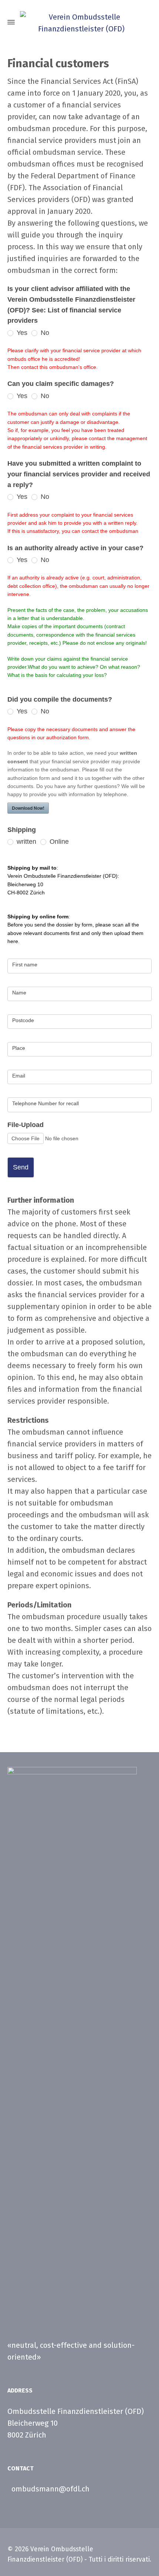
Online (58, 842)
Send (21, 1167)
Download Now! (28, 808)
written (26, 842)
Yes (21, 333)
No (44, 333)
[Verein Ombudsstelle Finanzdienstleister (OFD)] (79, 22)
